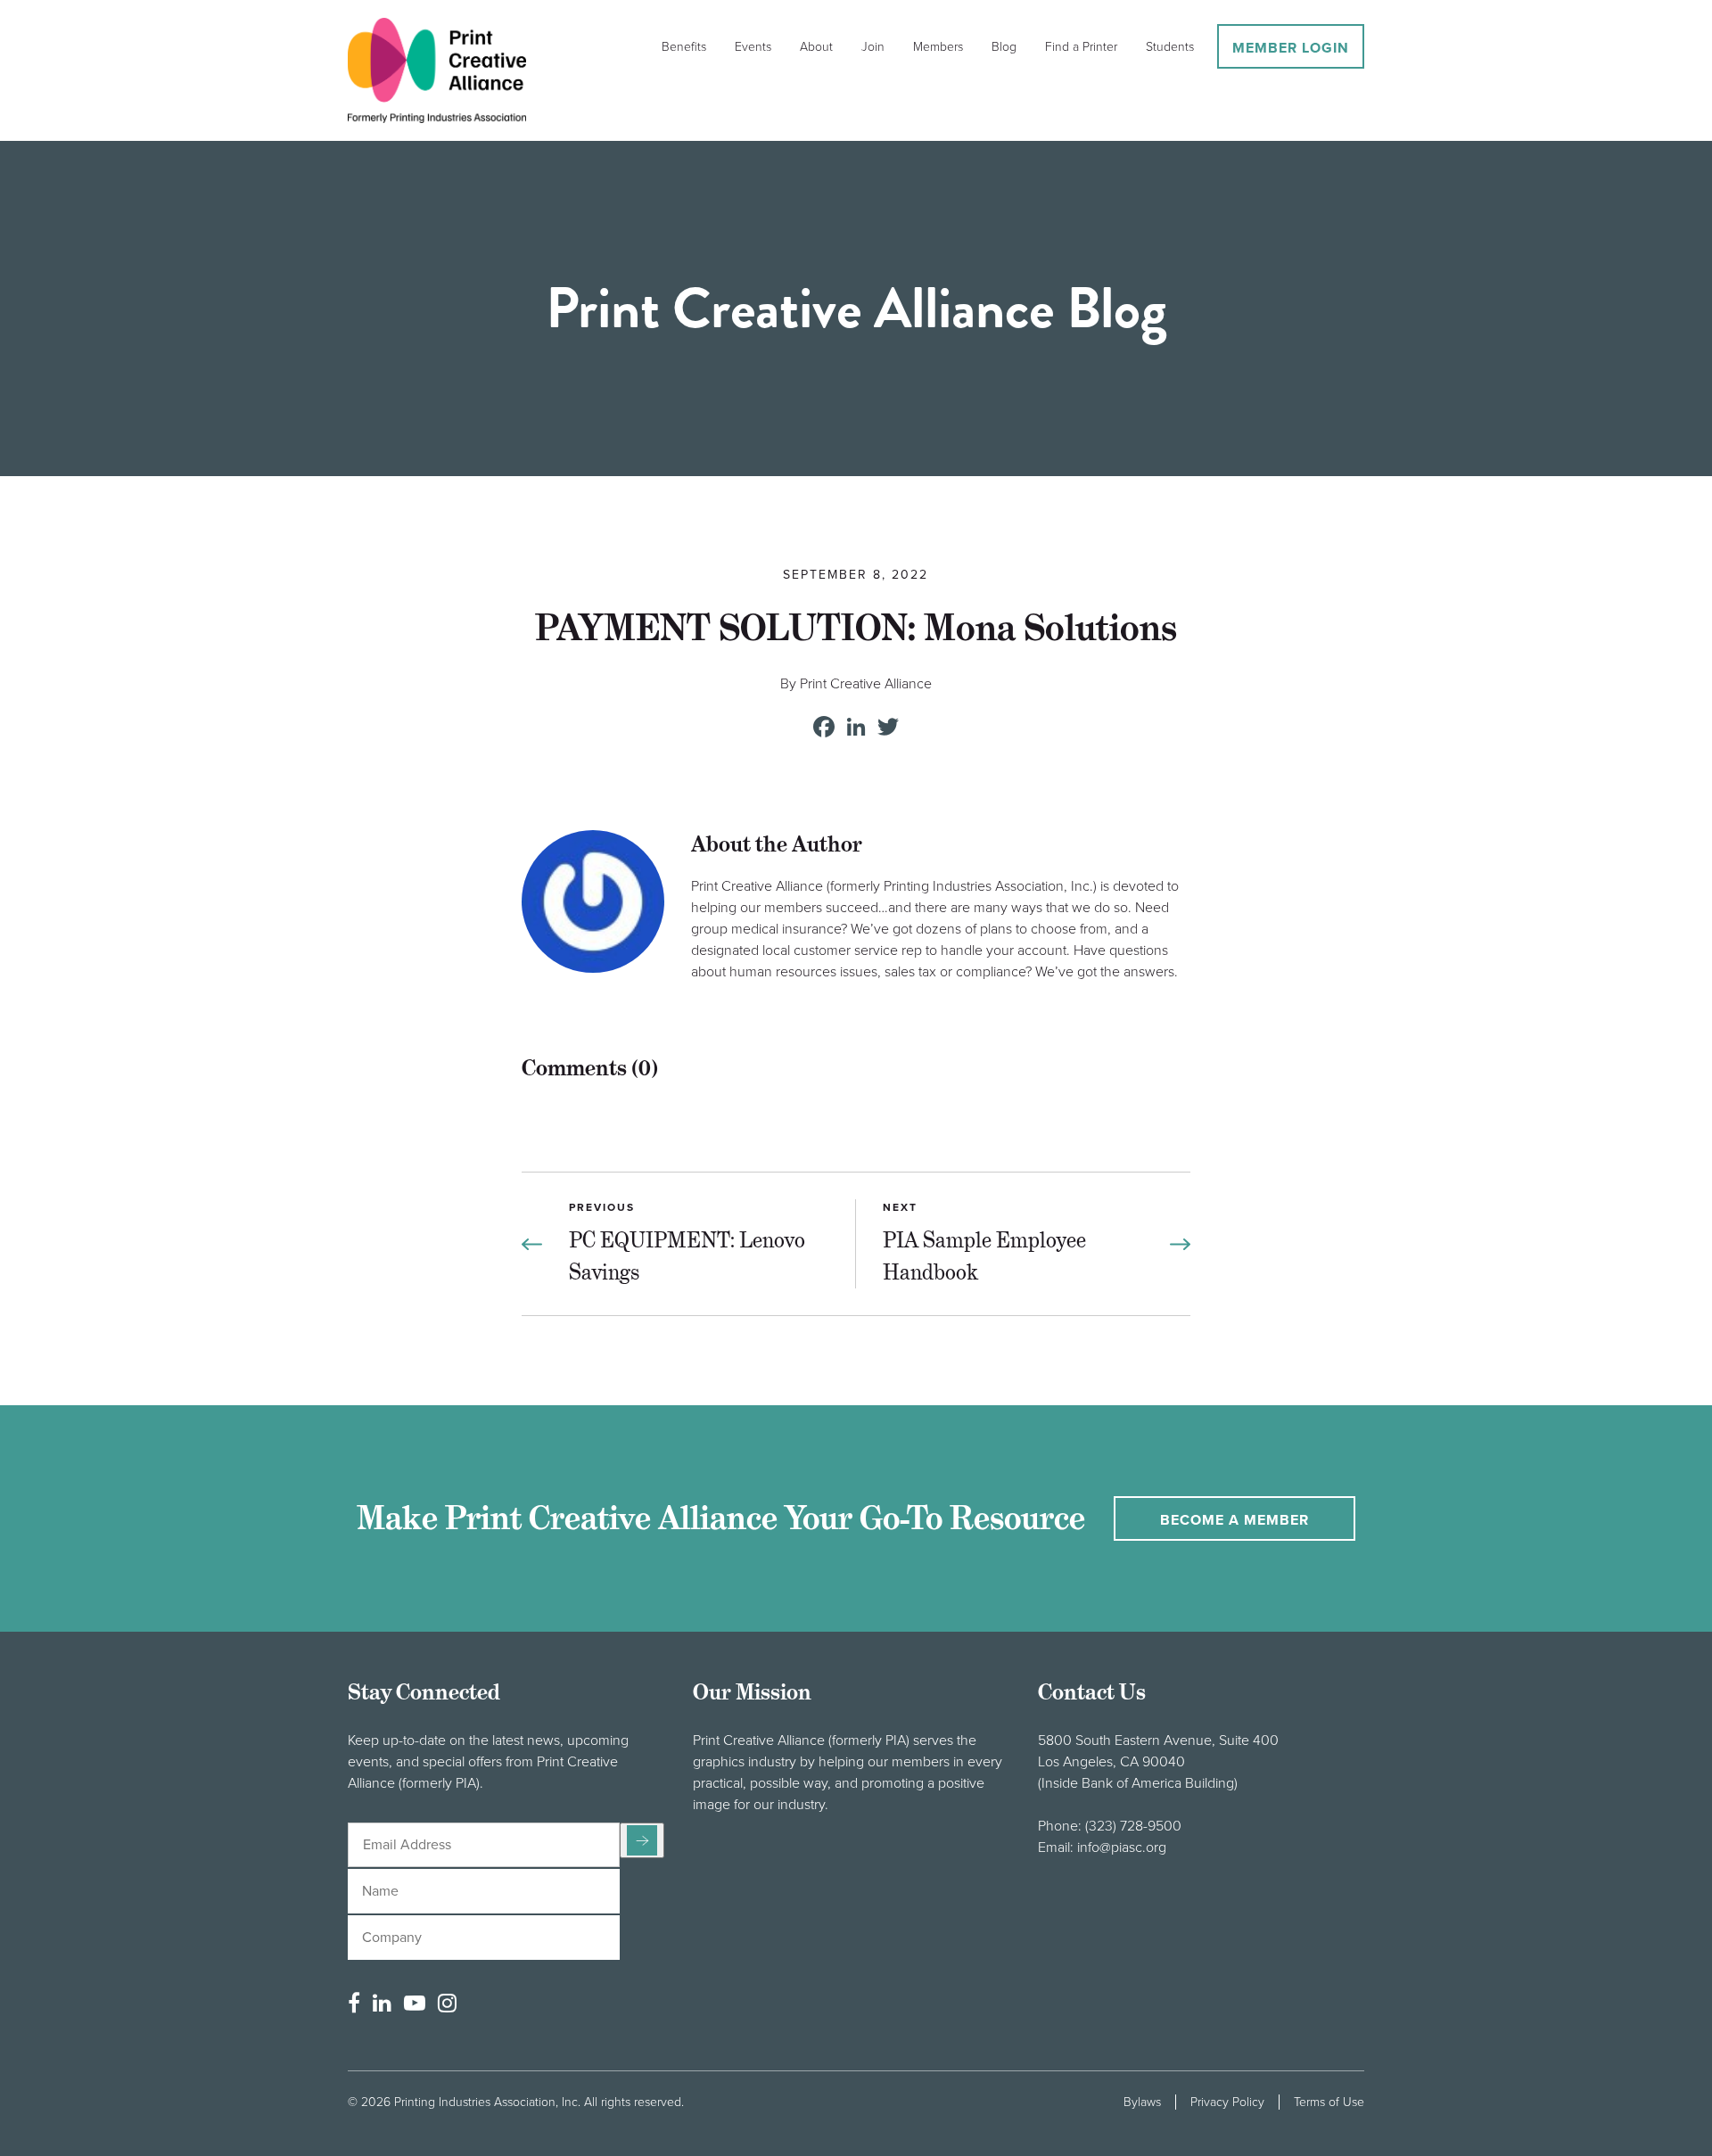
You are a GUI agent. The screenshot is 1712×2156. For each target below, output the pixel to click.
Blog (1004, 47)
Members (938, 47)
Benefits (684, 47)
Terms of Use (1329, 2102)
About (816, 47)
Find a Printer (1081, 47)
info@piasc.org (1122, 1847)
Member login (1291, 48)
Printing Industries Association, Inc (486, 2102)
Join (873, 47)
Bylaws (1142, 2102)
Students (1170, 47)
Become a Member (1235, 1520)
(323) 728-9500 (1133, 1826)
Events (753, 47)
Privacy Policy (1227, 2102)
